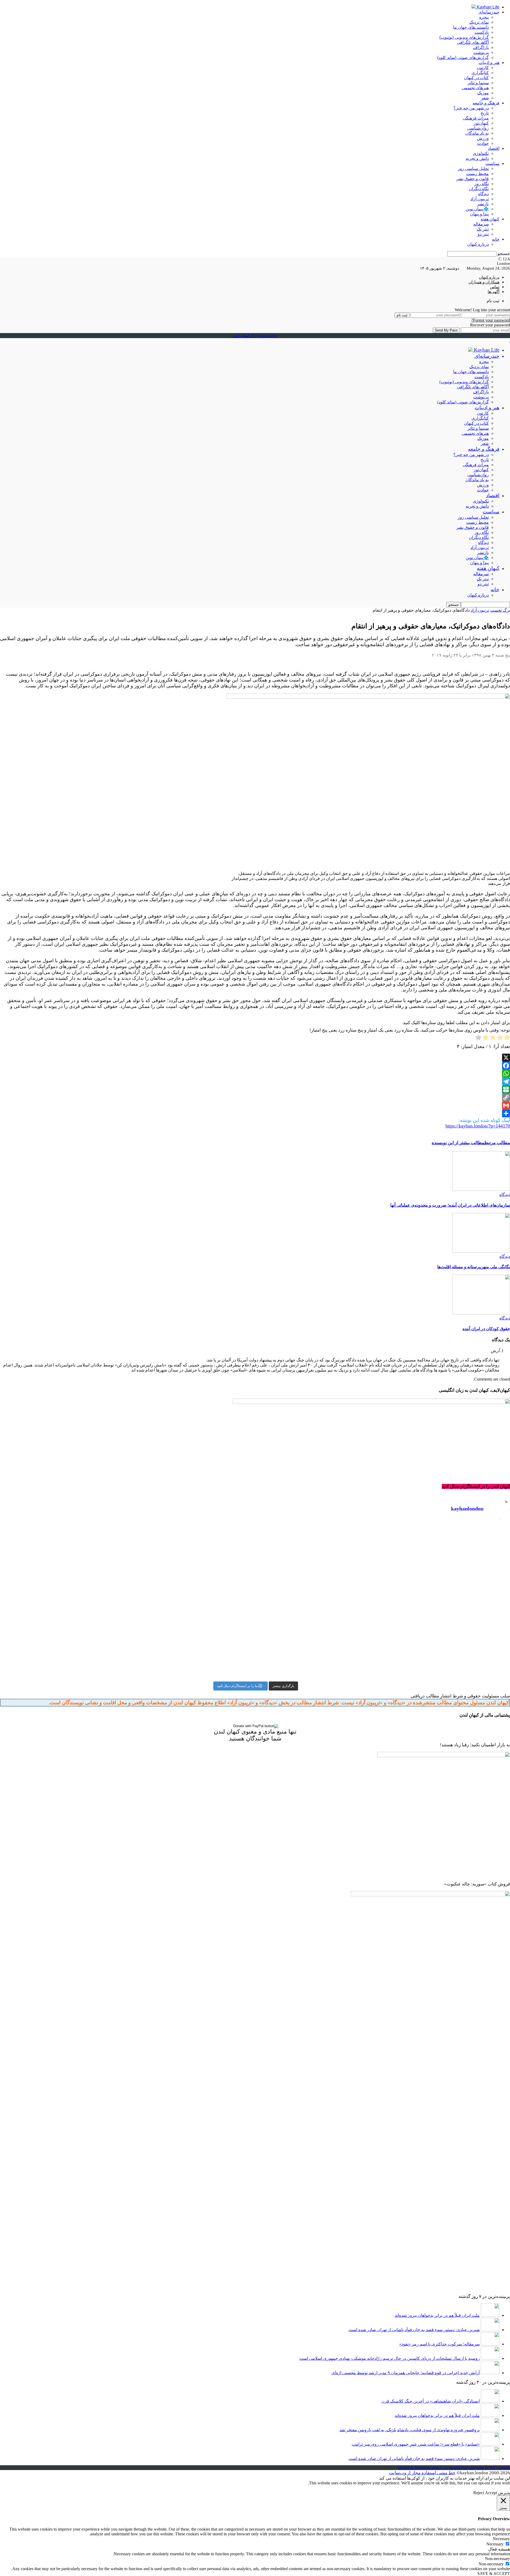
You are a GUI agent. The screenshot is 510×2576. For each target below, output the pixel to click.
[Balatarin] (255, 1089)
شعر (485, 98)
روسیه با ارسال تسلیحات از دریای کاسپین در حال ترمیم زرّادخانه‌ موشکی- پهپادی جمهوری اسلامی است (390, 2358)
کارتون (483, 68)
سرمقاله (481, 224)
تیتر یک (483, 229)
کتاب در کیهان (476, 78)
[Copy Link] (255, 1097)
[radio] (507, 1038)
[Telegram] (255, 1082)
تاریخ (485, 113)
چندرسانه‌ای (489, 12)
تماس (495, 287)
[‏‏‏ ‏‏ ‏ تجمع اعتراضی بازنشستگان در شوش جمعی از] (383, 1624)
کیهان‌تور (481, 123)
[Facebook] (255, 1066)
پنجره (484, 17)
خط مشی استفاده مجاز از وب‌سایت (422, 2473)
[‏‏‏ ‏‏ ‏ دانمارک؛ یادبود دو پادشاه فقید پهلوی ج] (127, 1531)
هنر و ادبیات (489, 63)
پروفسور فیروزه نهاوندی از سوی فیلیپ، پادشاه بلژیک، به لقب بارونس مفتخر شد (410, 2430)
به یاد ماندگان (477, 133)
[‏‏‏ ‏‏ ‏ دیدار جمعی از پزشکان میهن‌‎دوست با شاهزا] (383, 1541)
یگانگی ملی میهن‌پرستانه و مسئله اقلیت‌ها (474, 1267)
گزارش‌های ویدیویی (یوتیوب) (464, 37)
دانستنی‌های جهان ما (471, 27)
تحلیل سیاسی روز (473, 169)
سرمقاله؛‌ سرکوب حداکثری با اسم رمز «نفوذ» (439, 2344)
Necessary (495, 2544)
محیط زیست (477, 174)
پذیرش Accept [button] (498, 2493)
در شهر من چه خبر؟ (471, 108)
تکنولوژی (481, 153)
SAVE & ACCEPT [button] (494, 2573)
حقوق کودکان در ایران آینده (486, 1329)
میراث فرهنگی (476, 118)
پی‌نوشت (481, 52)
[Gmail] (255, 1105)
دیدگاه (483, 194)
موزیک (483, 93)
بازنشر (483, 204)
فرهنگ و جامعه (486, 103)
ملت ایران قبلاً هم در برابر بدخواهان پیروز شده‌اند (437, 2315)
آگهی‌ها (494, 292)
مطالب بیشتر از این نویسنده (458, 1143)
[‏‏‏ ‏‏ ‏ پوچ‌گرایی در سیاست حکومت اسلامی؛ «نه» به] (127, 1647)
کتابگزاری (480, 73)
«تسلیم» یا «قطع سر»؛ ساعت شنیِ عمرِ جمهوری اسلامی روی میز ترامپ (416, 2444)
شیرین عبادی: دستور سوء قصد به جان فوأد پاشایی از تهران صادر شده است (414, 2330)
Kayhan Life (488, 7)
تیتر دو (483, 234)
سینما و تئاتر (478, 83)
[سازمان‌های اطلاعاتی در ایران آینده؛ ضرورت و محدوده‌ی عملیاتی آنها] (481, 1189)
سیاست (492, 163)
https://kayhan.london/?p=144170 (478, 1126)
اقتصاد (494, 148)
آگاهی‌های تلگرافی (473, 42)
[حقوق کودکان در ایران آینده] (481, 1313)
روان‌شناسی (478, 128)
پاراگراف (481, 47)
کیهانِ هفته (490, 219)
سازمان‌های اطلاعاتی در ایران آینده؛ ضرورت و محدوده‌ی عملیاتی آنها (450, 1205)
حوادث (483, 143)
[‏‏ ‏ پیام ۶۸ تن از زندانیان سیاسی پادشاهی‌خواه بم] (383, 1586)
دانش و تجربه (477, 158)
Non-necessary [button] (498, 2559)
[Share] (255, 1113)
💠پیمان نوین (477, 209)
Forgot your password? (491, 320)
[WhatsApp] (255, 1074)
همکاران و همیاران (484, 282)
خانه (496, 239)
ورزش (483, 138)
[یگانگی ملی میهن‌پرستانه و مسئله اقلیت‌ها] (481, 1251)
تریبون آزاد (480, 199)
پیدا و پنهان (479, 214)
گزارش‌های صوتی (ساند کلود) (463, 58)
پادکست (482, 32)
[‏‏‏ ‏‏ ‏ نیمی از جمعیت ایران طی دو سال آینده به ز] (127, 1574)
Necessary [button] (501, 2539)
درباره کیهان (478, 244)
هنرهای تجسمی (475, 88)
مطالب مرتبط (497, 1143)
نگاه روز (482, 184)
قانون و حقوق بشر (473, 179)
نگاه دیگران (479, 189)
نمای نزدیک (479, 22)
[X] (255, 1058)
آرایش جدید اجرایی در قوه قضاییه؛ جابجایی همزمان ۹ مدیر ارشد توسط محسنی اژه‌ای (406, 2373)
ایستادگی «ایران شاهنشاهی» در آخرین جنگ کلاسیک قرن (431, 2401)
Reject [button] (479, 2493)
